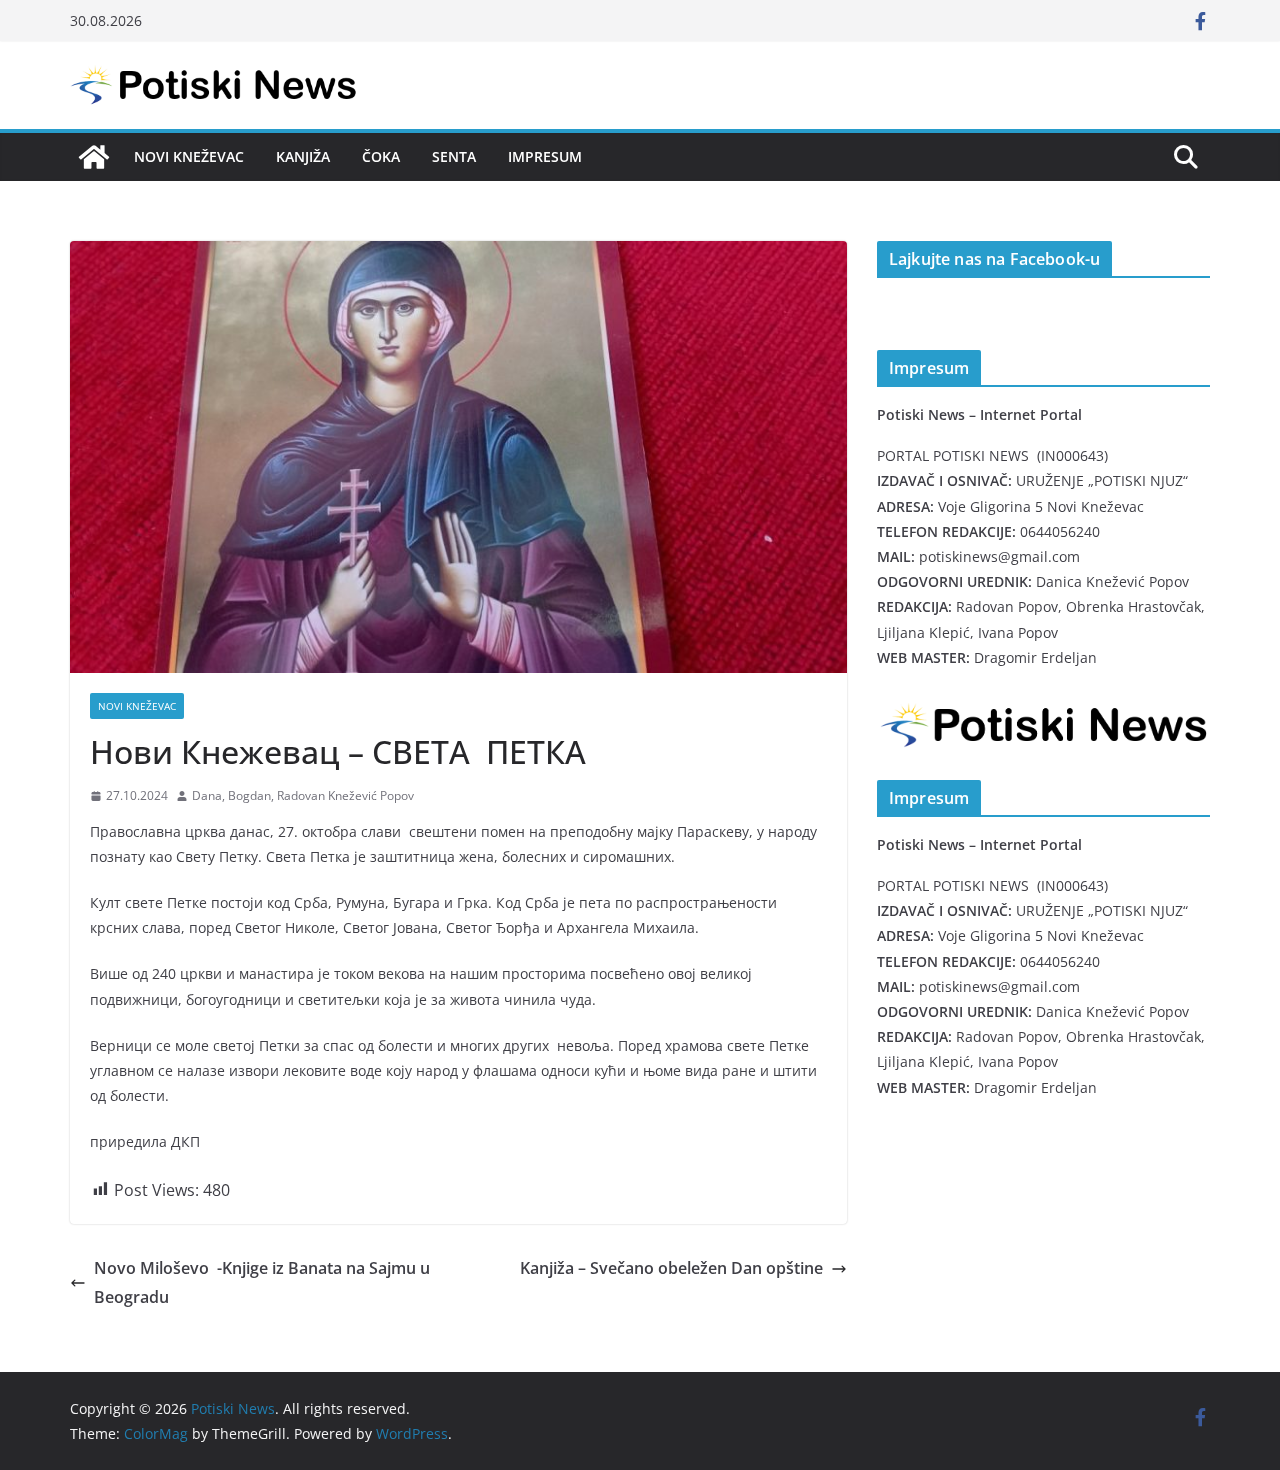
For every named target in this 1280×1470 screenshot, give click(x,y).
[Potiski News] (94, 157)
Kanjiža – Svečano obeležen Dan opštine (671, 1268)
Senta (454, 156)
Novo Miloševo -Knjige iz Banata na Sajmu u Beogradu (262, 1282)
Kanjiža (303, 156)
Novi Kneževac (189, 156)
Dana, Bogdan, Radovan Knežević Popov (303, 795)
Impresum (545, 156)
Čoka (381, 156)
